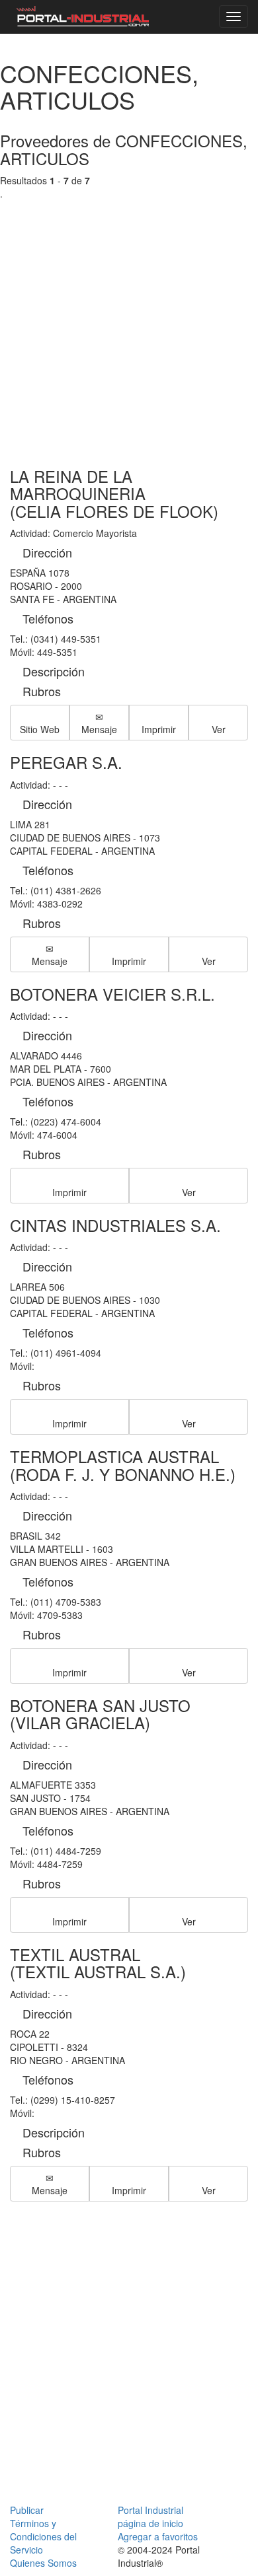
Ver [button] (219, 729)
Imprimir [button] (159, 729)
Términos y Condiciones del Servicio (43, 2536)
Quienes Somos (43, 2563)
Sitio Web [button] (40, 729)
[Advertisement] (129, 321)
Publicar (27, 2510)
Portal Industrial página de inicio (150, 2517)
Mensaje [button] (99, 729)
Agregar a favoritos (158, 2536)
